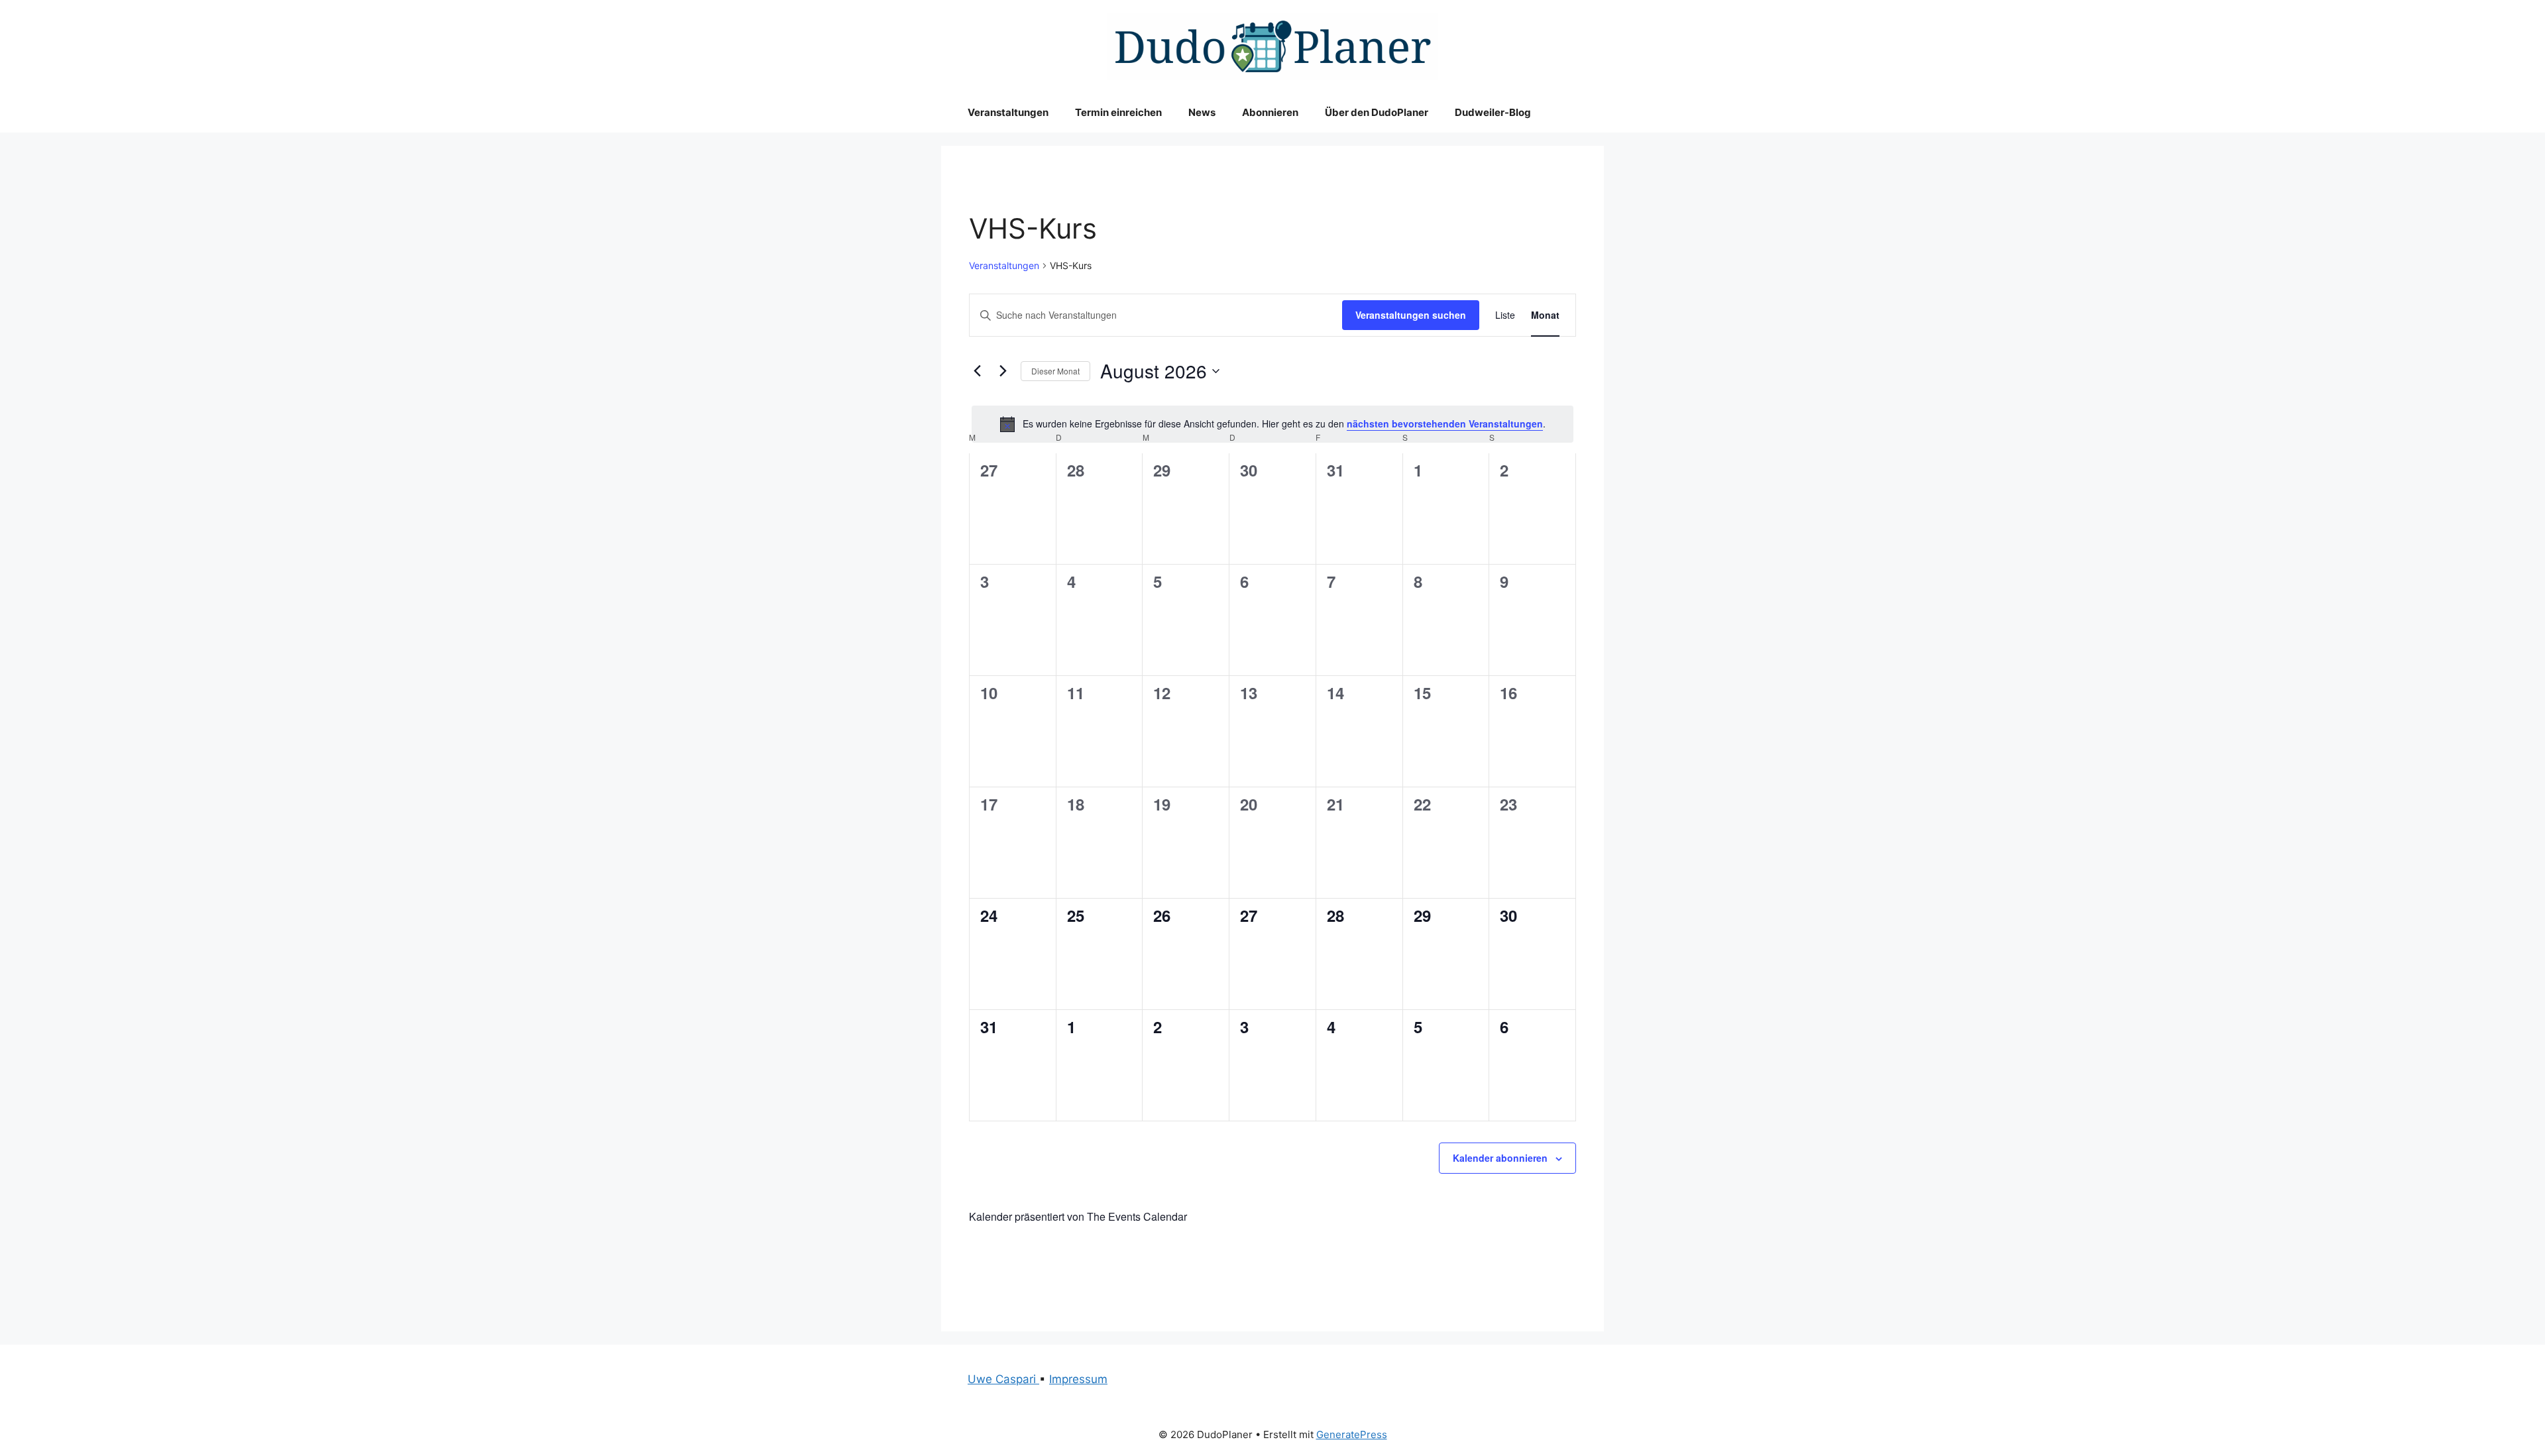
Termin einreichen (1118, 112)
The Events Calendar (1137, 1216)
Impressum (1078, 1379)
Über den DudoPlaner (1377, 112)
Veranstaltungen (1008, 112)
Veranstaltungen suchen (1411, 315)
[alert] (1272, 424)
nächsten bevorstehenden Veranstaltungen (1445, 423)
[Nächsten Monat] (1003, 371)
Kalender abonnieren (1500, 1158)
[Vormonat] (977, 371)
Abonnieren (1270, 112)
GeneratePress (1352, 1434)
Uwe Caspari (1003, 1379)
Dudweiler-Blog (1493, 112)
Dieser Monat (1055, 371)
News (1202, 112)
